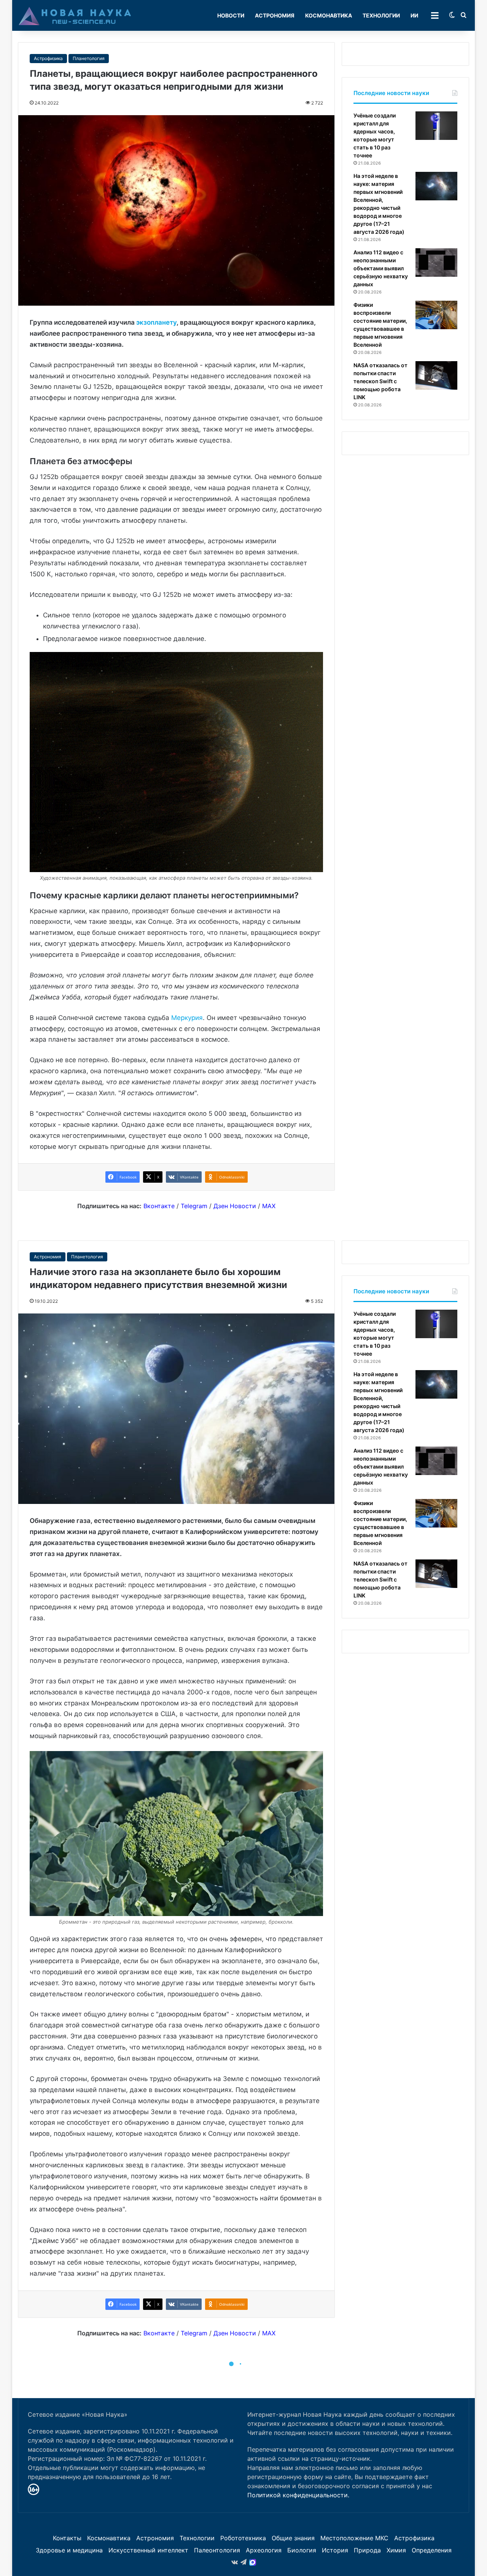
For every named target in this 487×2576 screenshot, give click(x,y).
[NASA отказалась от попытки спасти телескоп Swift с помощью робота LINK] (436, 375)
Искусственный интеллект (148, 2550)
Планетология (89, 58)
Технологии (381, 15)
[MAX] (253, 2562)
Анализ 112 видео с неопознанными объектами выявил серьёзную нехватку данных (381, 268)
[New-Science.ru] (75, 16)
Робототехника (243, 2538)
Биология (302, 2550)
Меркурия (187, 1018)
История (335, 2550)
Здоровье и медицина (69, 2550)
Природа (367, 2550)
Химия (396, 2550)
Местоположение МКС (354, 2538)
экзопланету (156, 322)
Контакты (67, 2538)
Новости (231, 15)
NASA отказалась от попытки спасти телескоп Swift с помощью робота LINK (380, 381)
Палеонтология (217, 2550)
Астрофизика (48, 58)
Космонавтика (329, 15)
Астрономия (275, 15)
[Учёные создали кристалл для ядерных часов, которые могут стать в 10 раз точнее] (436, 126)
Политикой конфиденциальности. (298, 2495)
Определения (432, 2550)
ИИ (414, 15)
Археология (264, 2550)
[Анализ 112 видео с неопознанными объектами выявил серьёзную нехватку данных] (436, 263)
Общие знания (293, 2538)
